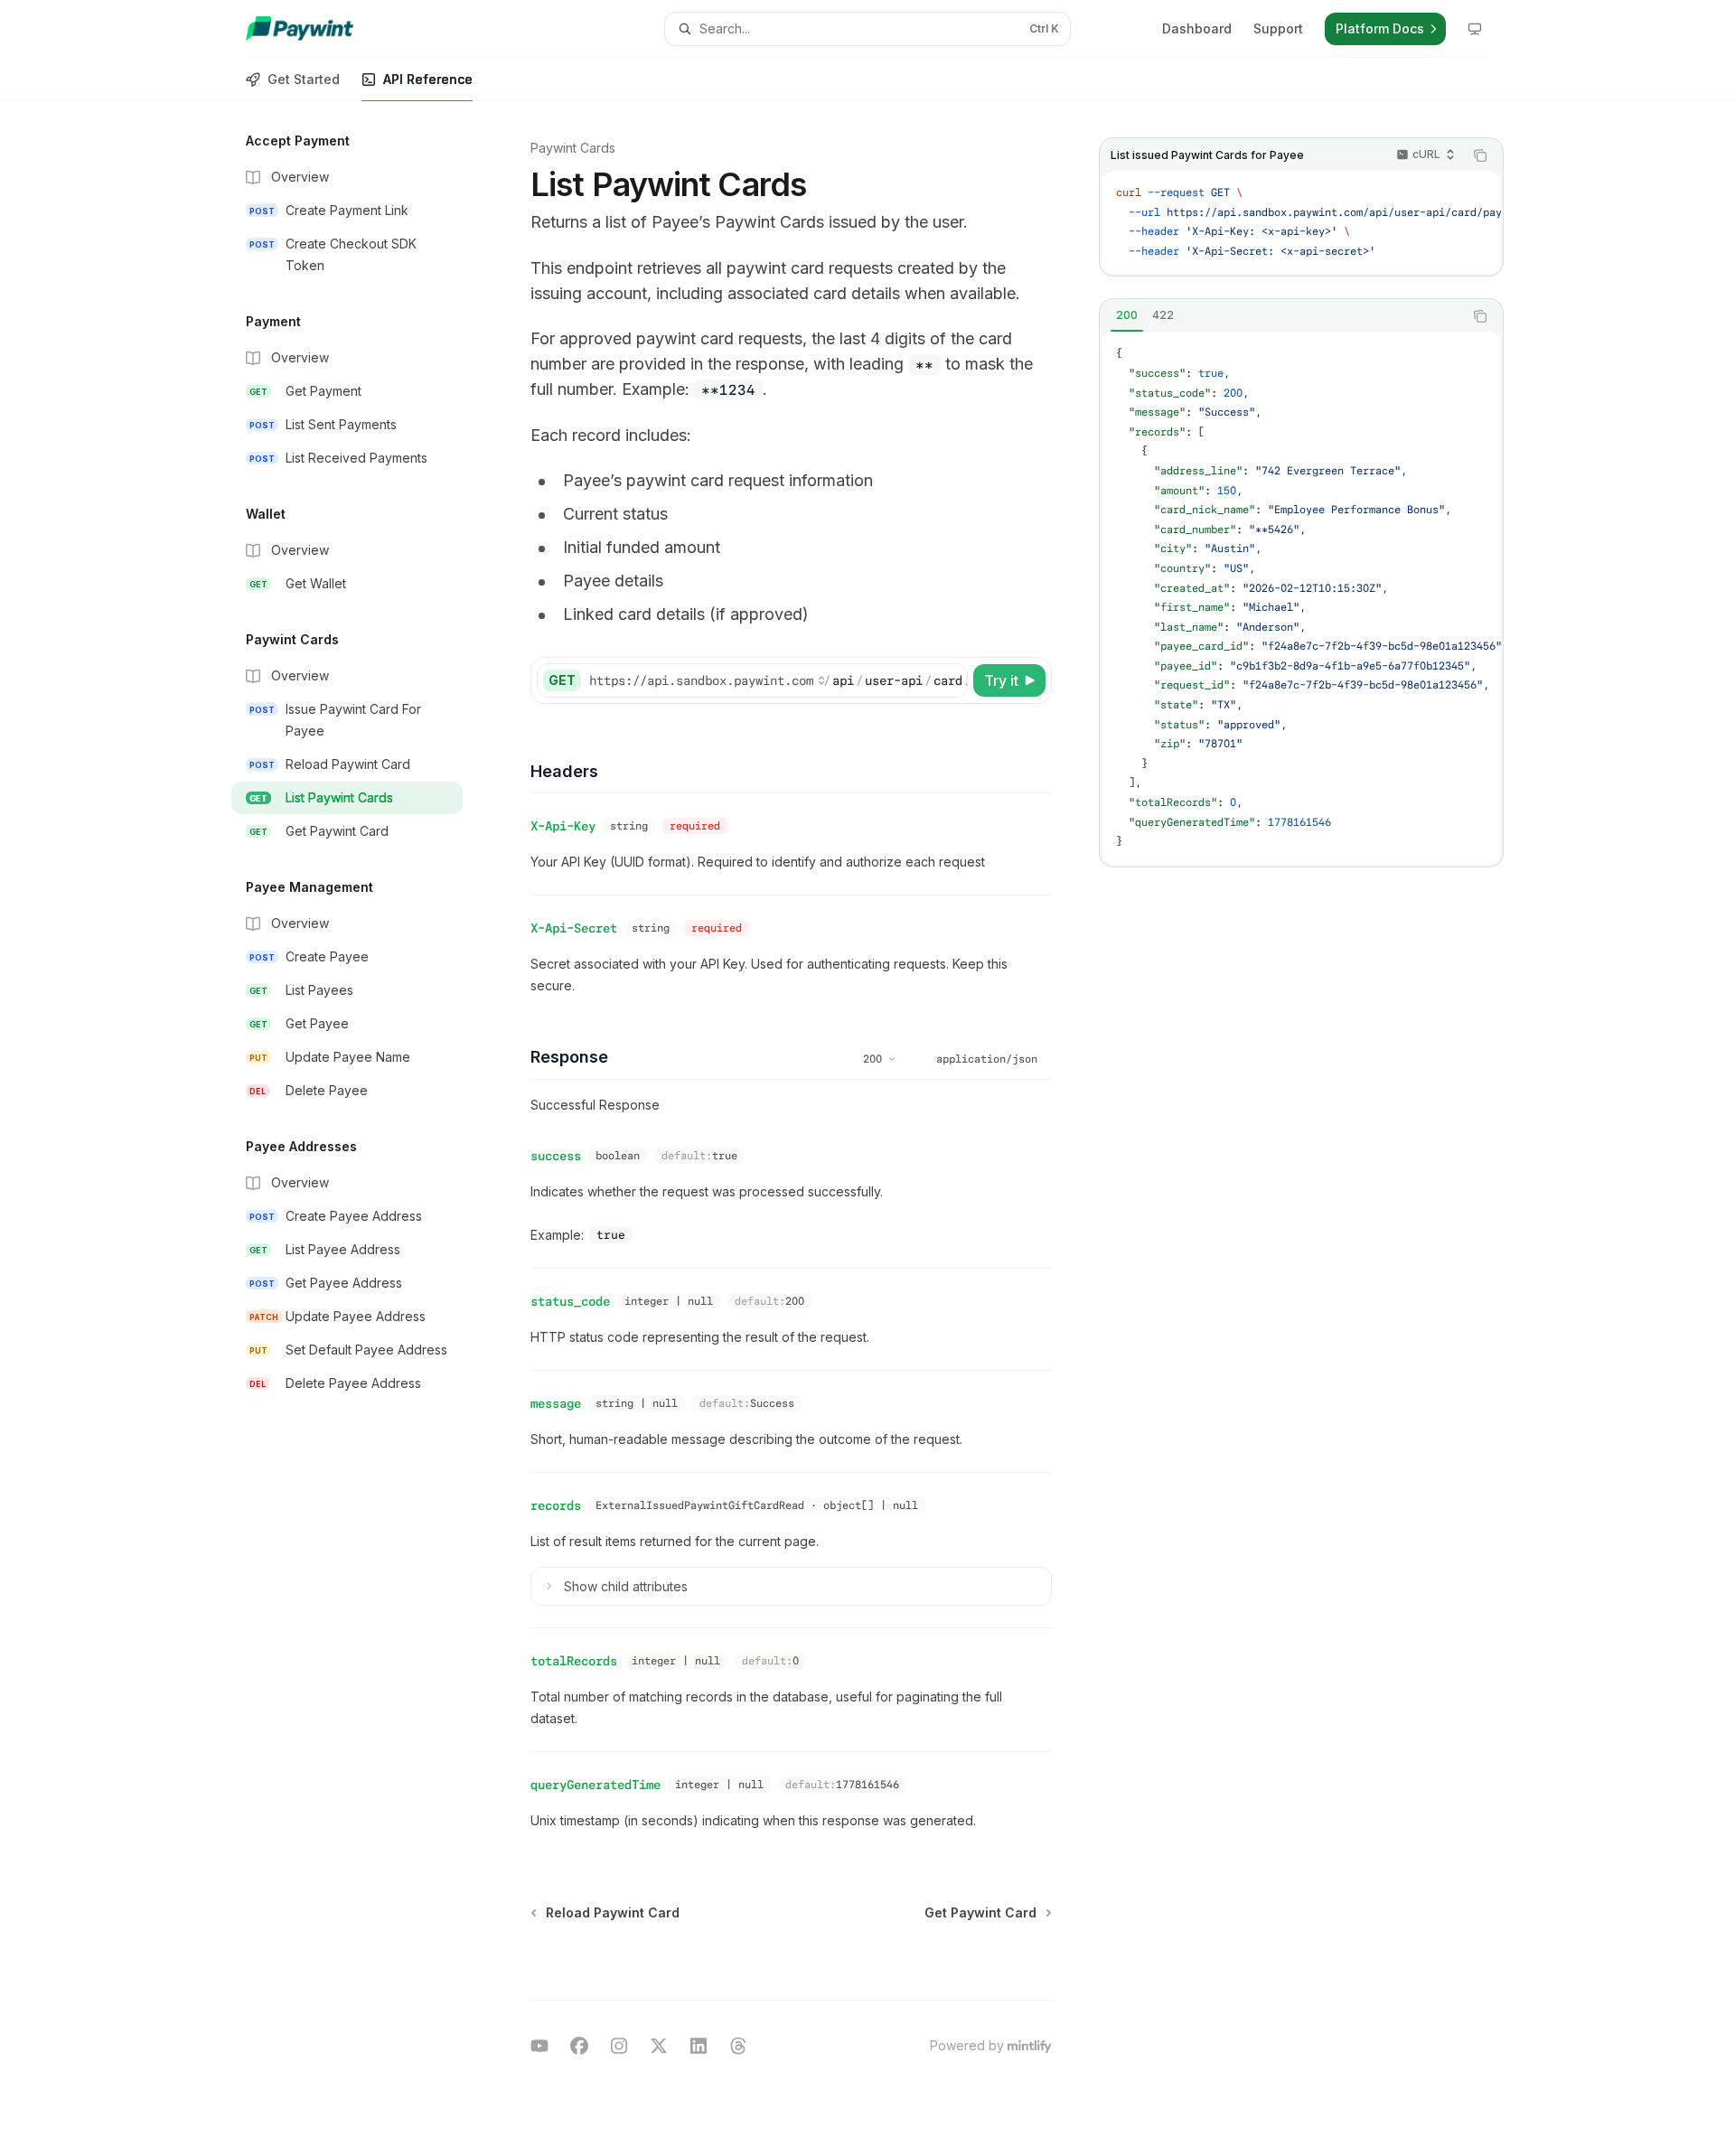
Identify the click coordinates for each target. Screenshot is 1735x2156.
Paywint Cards (573, 148)
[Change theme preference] (1475, 29)
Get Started (304, 79)
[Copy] (951, 680)
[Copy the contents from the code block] (1480, 155)
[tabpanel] (1301, 598)
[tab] (1127, 315)
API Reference (428, 79)
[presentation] (1301, 222)
